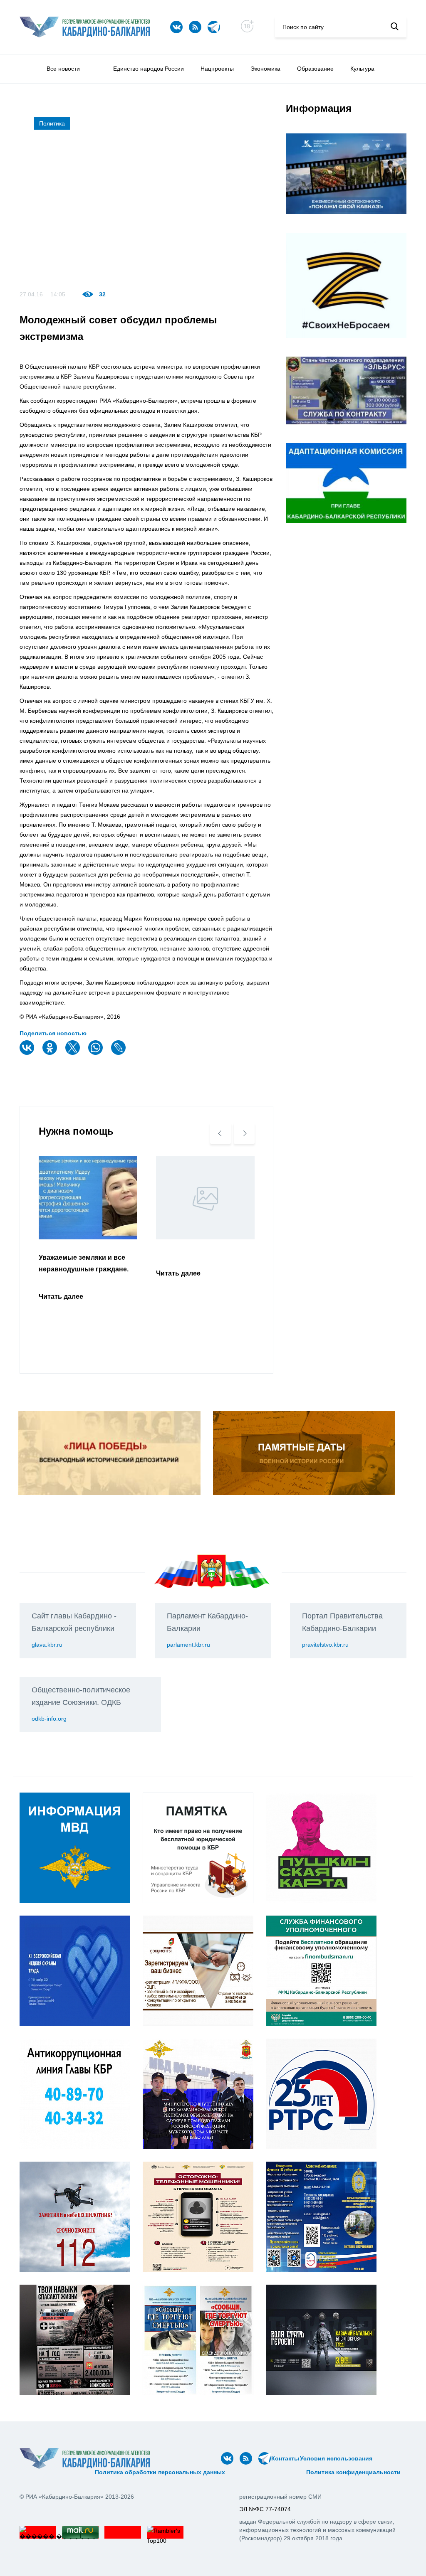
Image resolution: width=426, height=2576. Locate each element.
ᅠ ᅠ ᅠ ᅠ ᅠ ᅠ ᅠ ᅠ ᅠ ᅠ (54, 2472)
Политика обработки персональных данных (160, 2472)
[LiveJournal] (119, 1053)
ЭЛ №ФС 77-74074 (265, 2509)
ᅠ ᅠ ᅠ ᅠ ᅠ (389, 2458)
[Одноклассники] (51, 1053)
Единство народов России (149, 69)
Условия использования (336, 2458)
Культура (362, 69)
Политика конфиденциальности (353, 2472)
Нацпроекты (217, 69)
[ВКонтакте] (28, 1053)
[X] (74, 1053)
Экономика (265, 69)
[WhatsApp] (97, 1053)
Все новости (63, 69)
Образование (315, 69)
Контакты (285, 2458)
